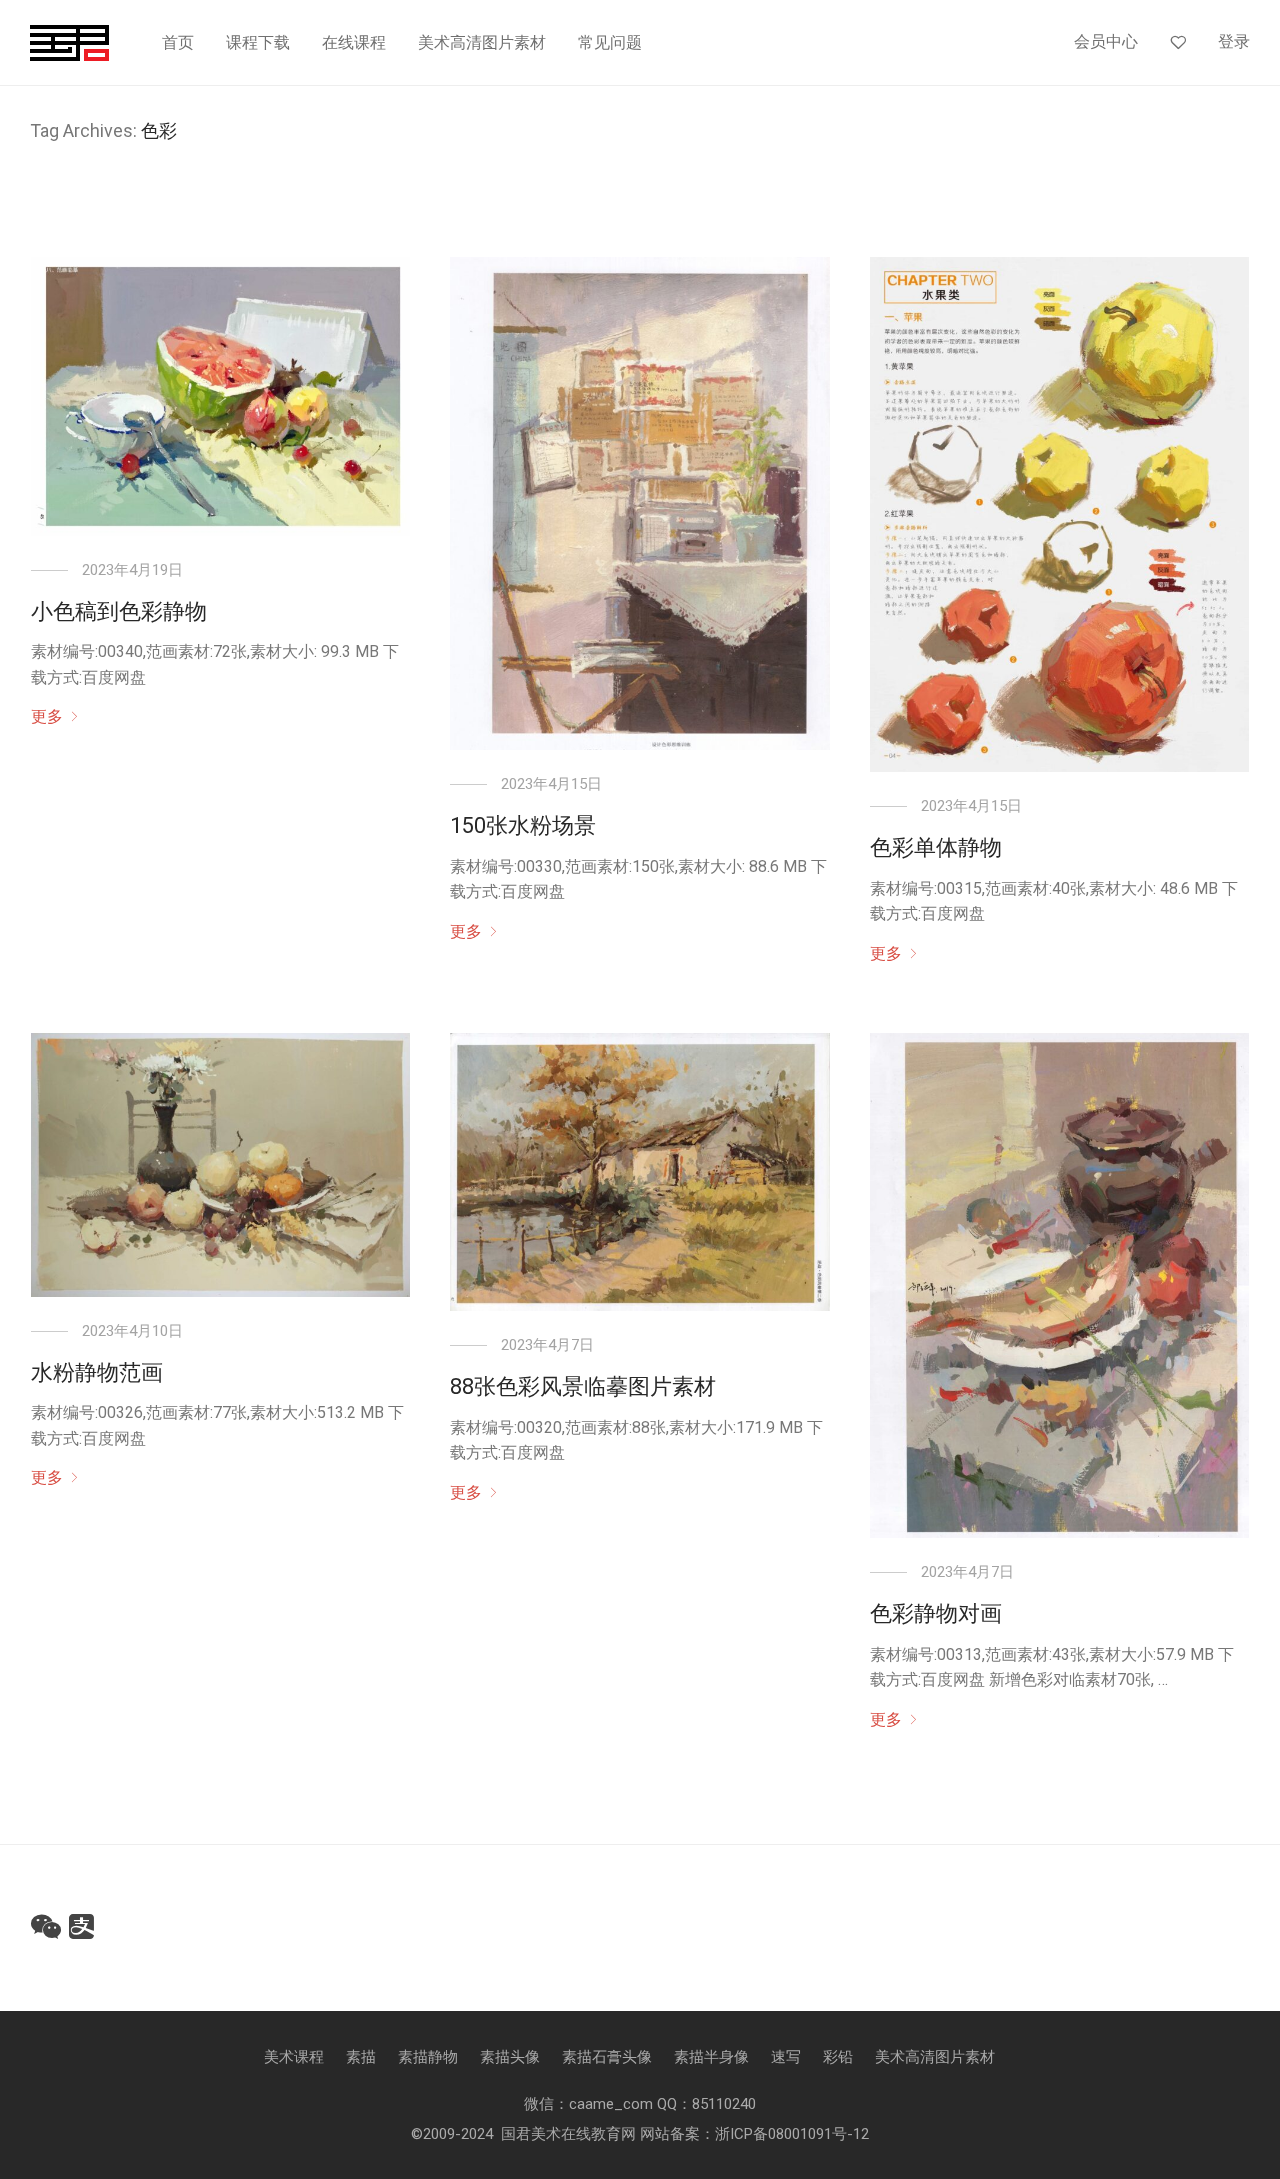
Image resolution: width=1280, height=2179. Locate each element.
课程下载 (258, 42)
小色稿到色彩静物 (119, 611)
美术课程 (294, 2057)
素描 (361, 2057)
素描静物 (428, 2057)
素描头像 (510, 2057)
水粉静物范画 (97, 1372)
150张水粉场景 (523, 825)
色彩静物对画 (936, 1613)
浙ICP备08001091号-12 (792, 2134)
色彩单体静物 (936, 847)
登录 (1234, 41)
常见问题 (610, 42)
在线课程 (354, 42)
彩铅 (838, 2057)
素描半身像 (711, 2057)
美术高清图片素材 (482, 42)
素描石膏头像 (607, 2057)
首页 (178, 42)
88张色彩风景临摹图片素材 (583, 1386)
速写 (786, 2057)
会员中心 (1106, 41)
